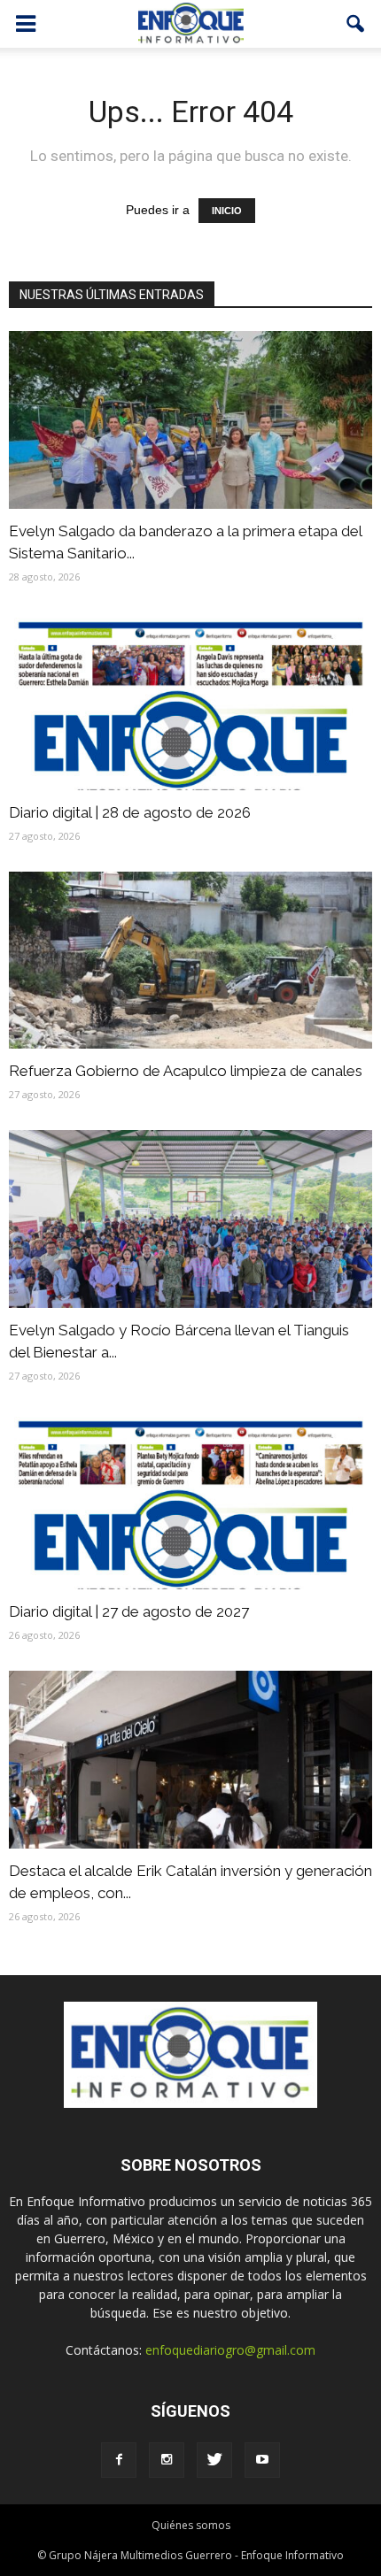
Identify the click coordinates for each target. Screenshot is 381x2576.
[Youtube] (262, 2460)
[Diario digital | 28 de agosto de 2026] (190, 701)
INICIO (227, 211)
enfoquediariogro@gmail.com (230, 2350)
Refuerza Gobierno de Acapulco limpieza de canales (186, 1071)
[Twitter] (214, 2460)
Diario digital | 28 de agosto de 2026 (130, 812)
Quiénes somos (191, 2525)
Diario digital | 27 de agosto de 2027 (129, 1611)
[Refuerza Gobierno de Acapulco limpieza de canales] (190, 961)
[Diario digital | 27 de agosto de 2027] (190, 1500)
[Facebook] (119, 2460)
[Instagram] (167, 2460)
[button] (356, 24)
